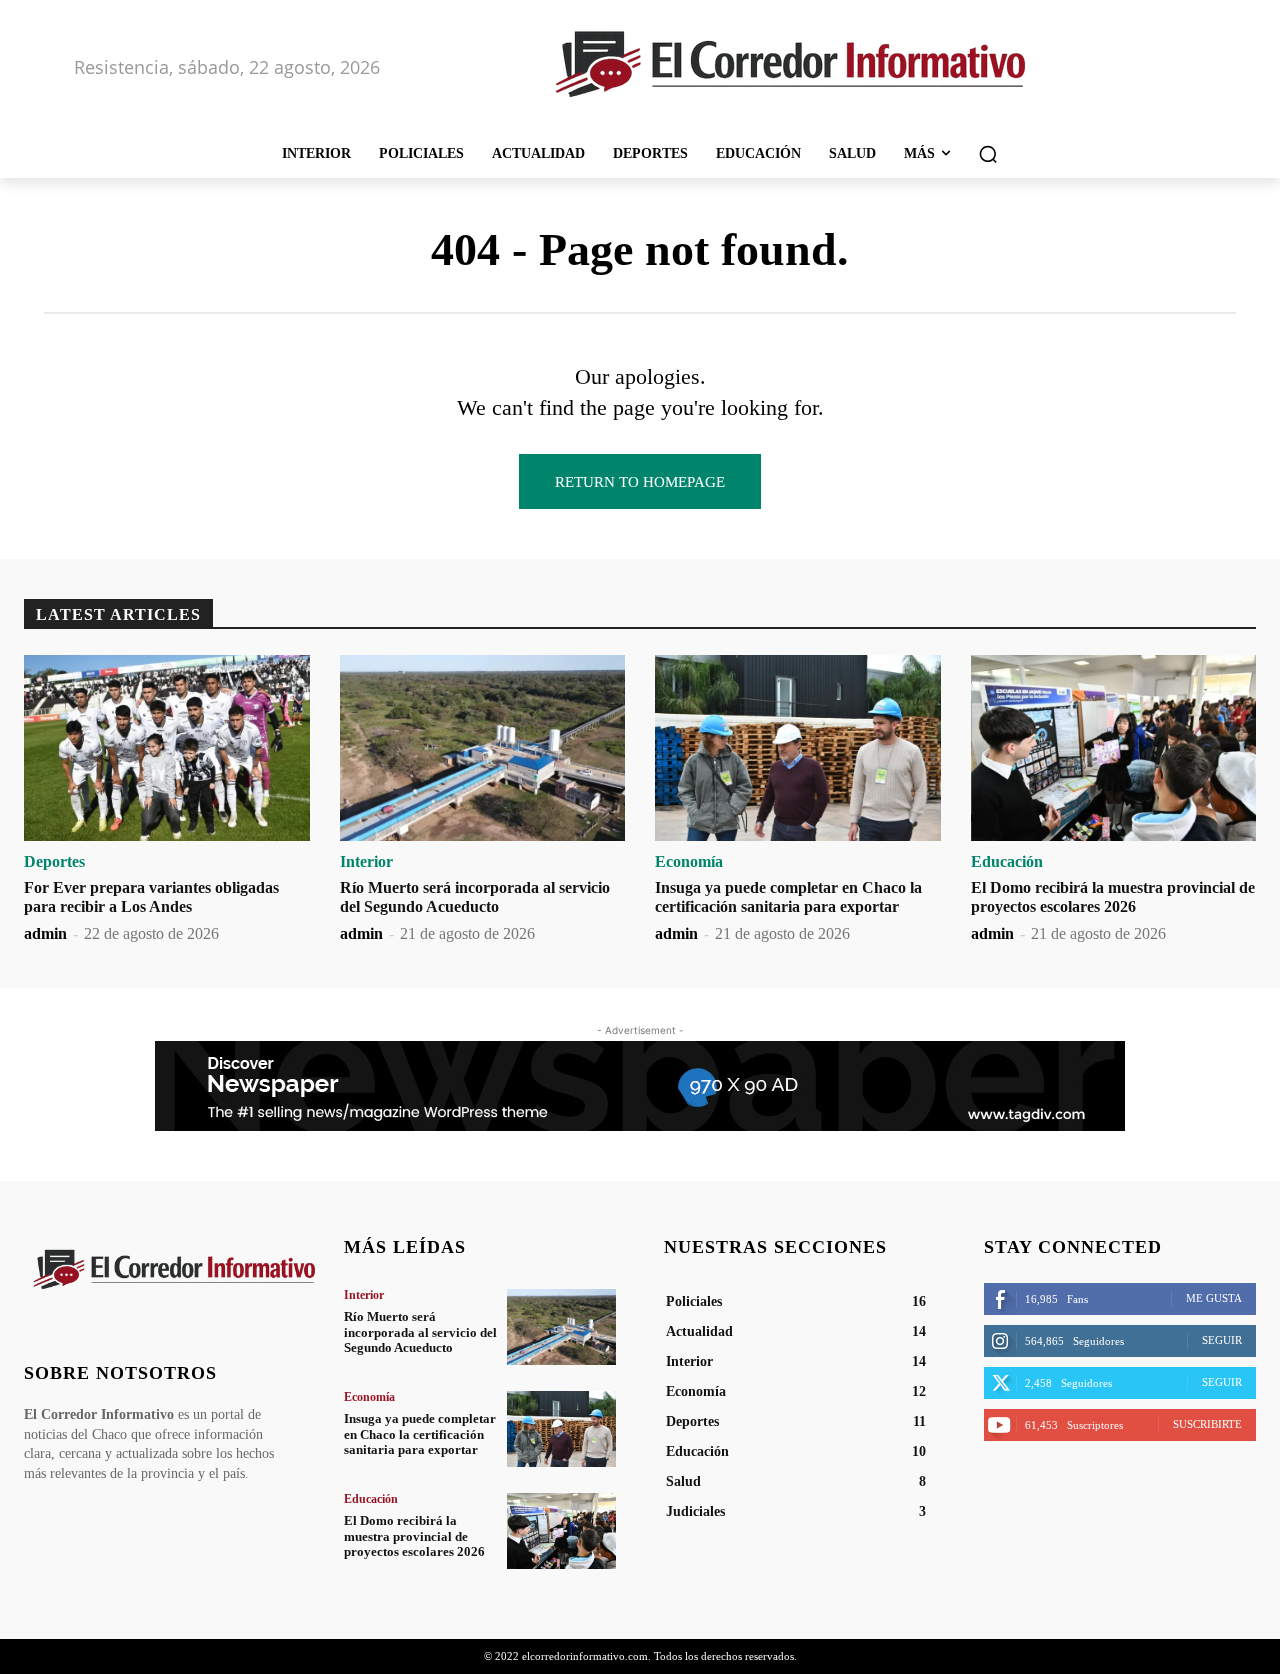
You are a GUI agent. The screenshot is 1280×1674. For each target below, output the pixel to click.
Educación (1007, 862)
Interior (366, 862)
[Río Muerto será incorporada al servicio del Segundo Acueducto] (483, 748)
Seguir (1222, 1340)
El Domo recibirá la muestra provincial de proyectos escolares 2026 (414, 1536)
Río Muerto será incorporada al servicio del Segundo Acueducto (420, 1332)
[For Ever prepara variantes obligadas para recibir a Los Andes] (167, 748)
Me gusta (1214, 1298)
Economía (689, 862)
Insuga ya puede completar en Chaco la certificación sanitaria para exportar (420, 1434)
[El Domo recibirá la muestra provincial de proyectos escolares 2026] (1114, 748)
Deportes (54, 862)
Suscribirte (1207, 1424)
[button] (988, 154)
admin (45, 933)
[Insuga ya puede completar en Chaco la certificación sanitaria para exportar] (798, 748)
